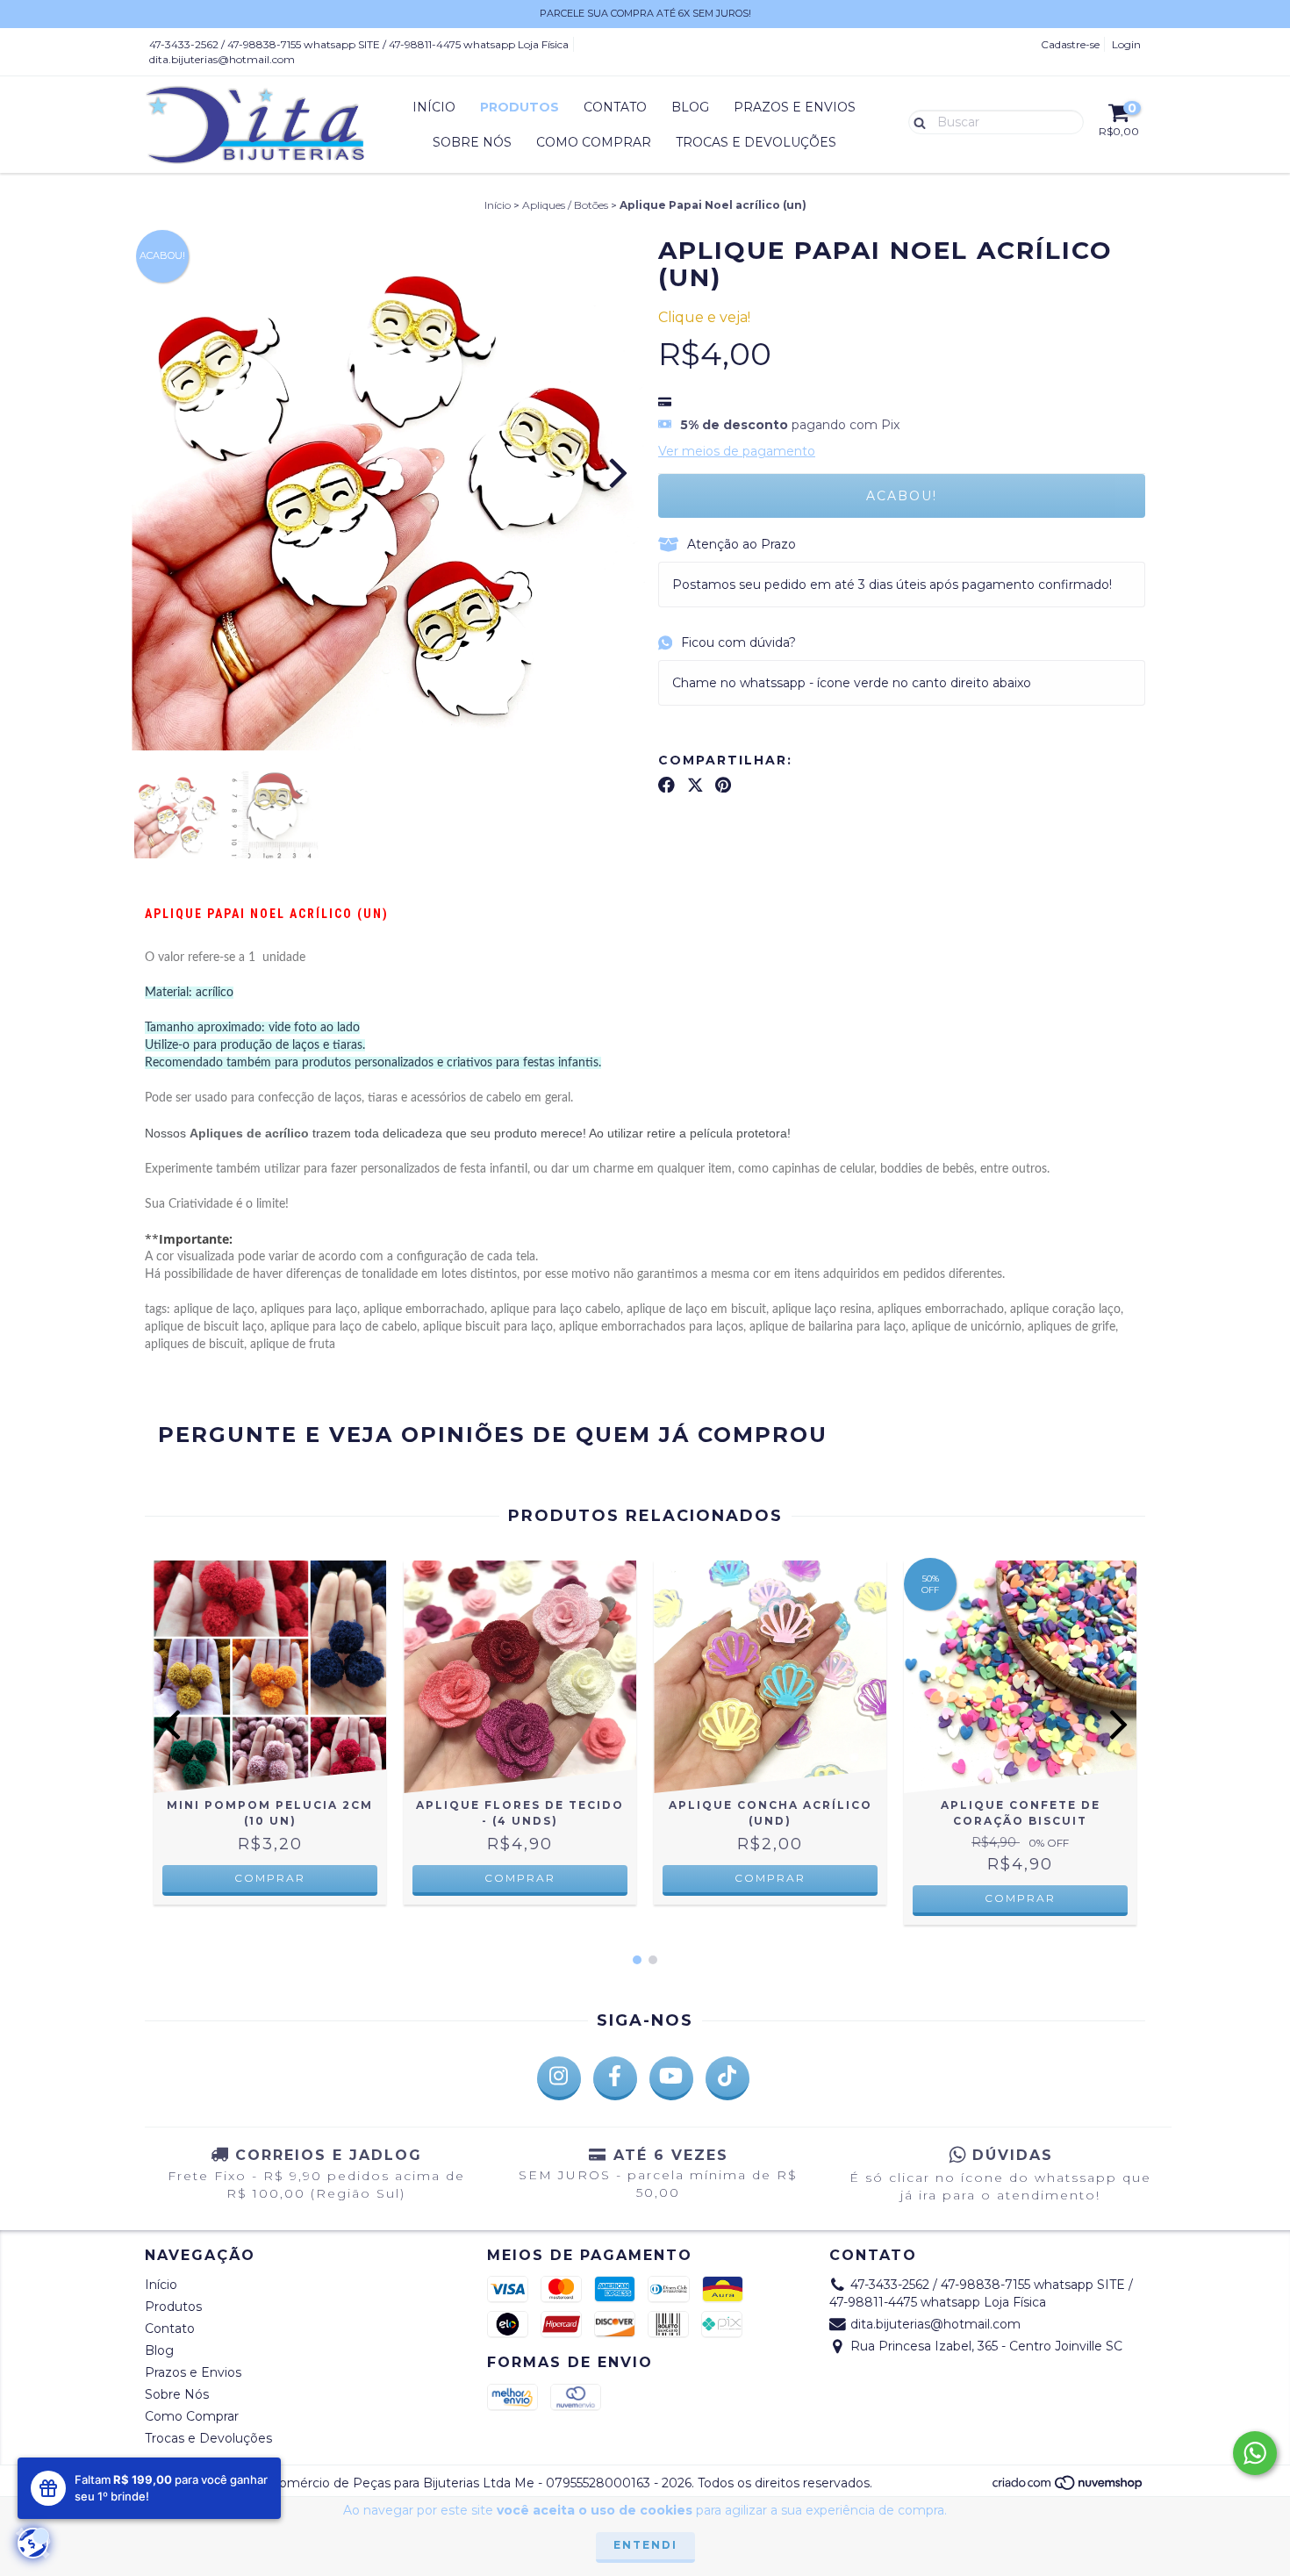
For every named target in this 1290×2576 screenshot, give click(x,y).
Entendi (645, 2545)
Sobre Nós (472, 142)
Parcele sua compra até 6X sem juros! (645, 13)
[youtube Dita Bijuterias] (671, 2078)
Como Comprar (594, 142)
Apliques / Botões (565, 205)
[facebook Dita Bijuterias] (615, 2078)
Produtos (520, 107)
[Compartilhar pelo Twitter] (695, 785)
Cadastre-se (1070, 44)
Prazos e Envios (795, 107)
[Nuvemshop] (1068, 2488)
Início (434, 107)
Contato (615, 107)
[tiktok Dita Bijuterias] (727, 2078)
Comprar (270, 1878)
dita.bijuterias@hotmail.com (222, 59)
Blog (690, 107)
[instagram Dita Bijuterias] (559, 2078)
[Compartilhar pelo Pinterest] (723, 785)
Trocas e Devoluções (756, 142)
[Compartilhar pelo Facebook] (666, 785)
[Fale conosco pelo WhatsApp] (1255, 2453)
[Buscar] (916, 121)
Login (1126, 44)
